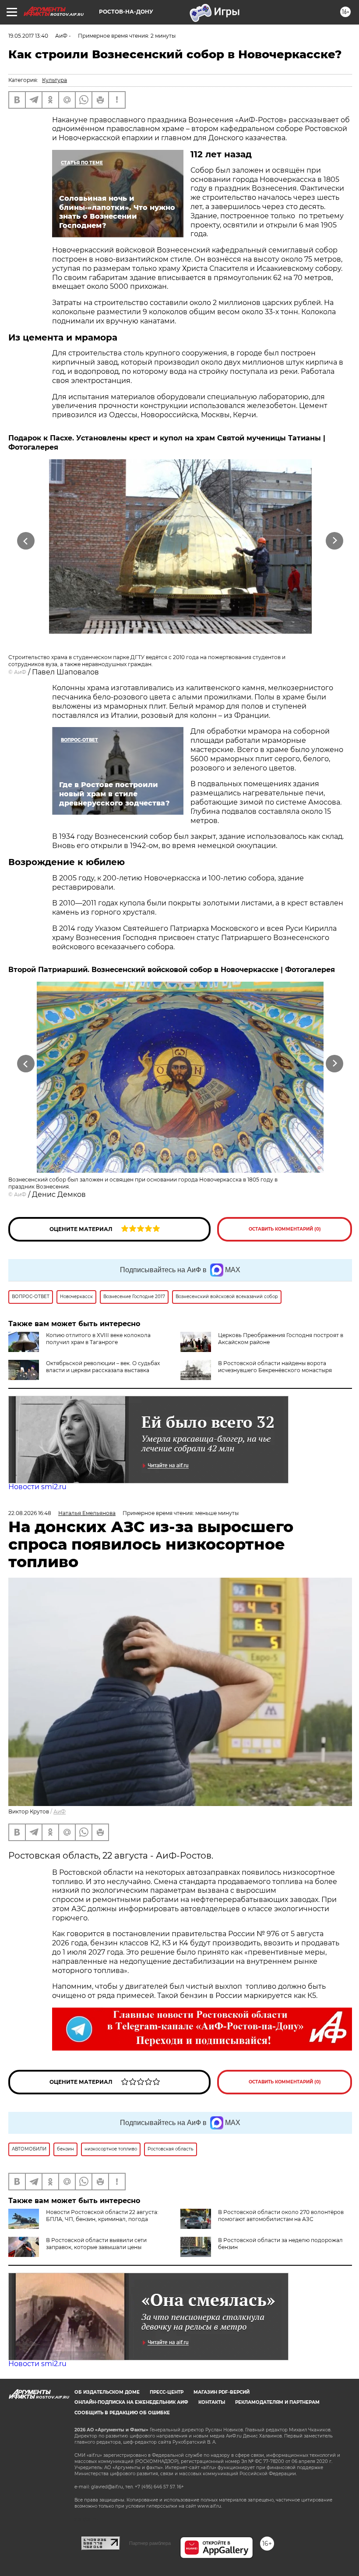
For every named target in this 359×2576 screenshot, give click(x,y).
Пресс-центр (167, 2392)
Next (335, 541)
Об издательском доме (107, 2392)
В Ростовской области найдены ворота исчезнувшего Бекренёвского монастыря (275, 1367)
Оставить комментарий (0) (285, 1229)
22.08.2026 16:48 (30, 1513)
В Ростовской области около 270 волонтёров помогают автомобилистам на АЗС (281, 2216)
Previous (26, 541)
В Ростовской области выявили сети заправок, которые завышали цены (96, 2244)
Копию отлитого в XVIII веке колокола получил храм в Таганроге (98, 1339)
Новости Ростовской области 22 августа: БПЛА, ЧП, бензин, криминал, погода (102, 2216)
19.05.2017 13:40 (28, 36)
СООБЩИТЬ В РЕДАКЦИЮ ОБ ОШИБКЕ (122, 2413)
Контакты (212, 2402)
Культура (55, 80)
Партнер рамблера (150, 2543)
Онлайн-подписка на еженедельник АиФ (131, 2402)
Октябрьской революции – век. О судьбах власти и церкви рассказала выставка (103, 1367)
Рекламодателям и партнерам (277, 2402)
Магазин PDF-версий (222, 2392)
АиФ (20, 672)
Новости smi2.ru (37, 1487)
